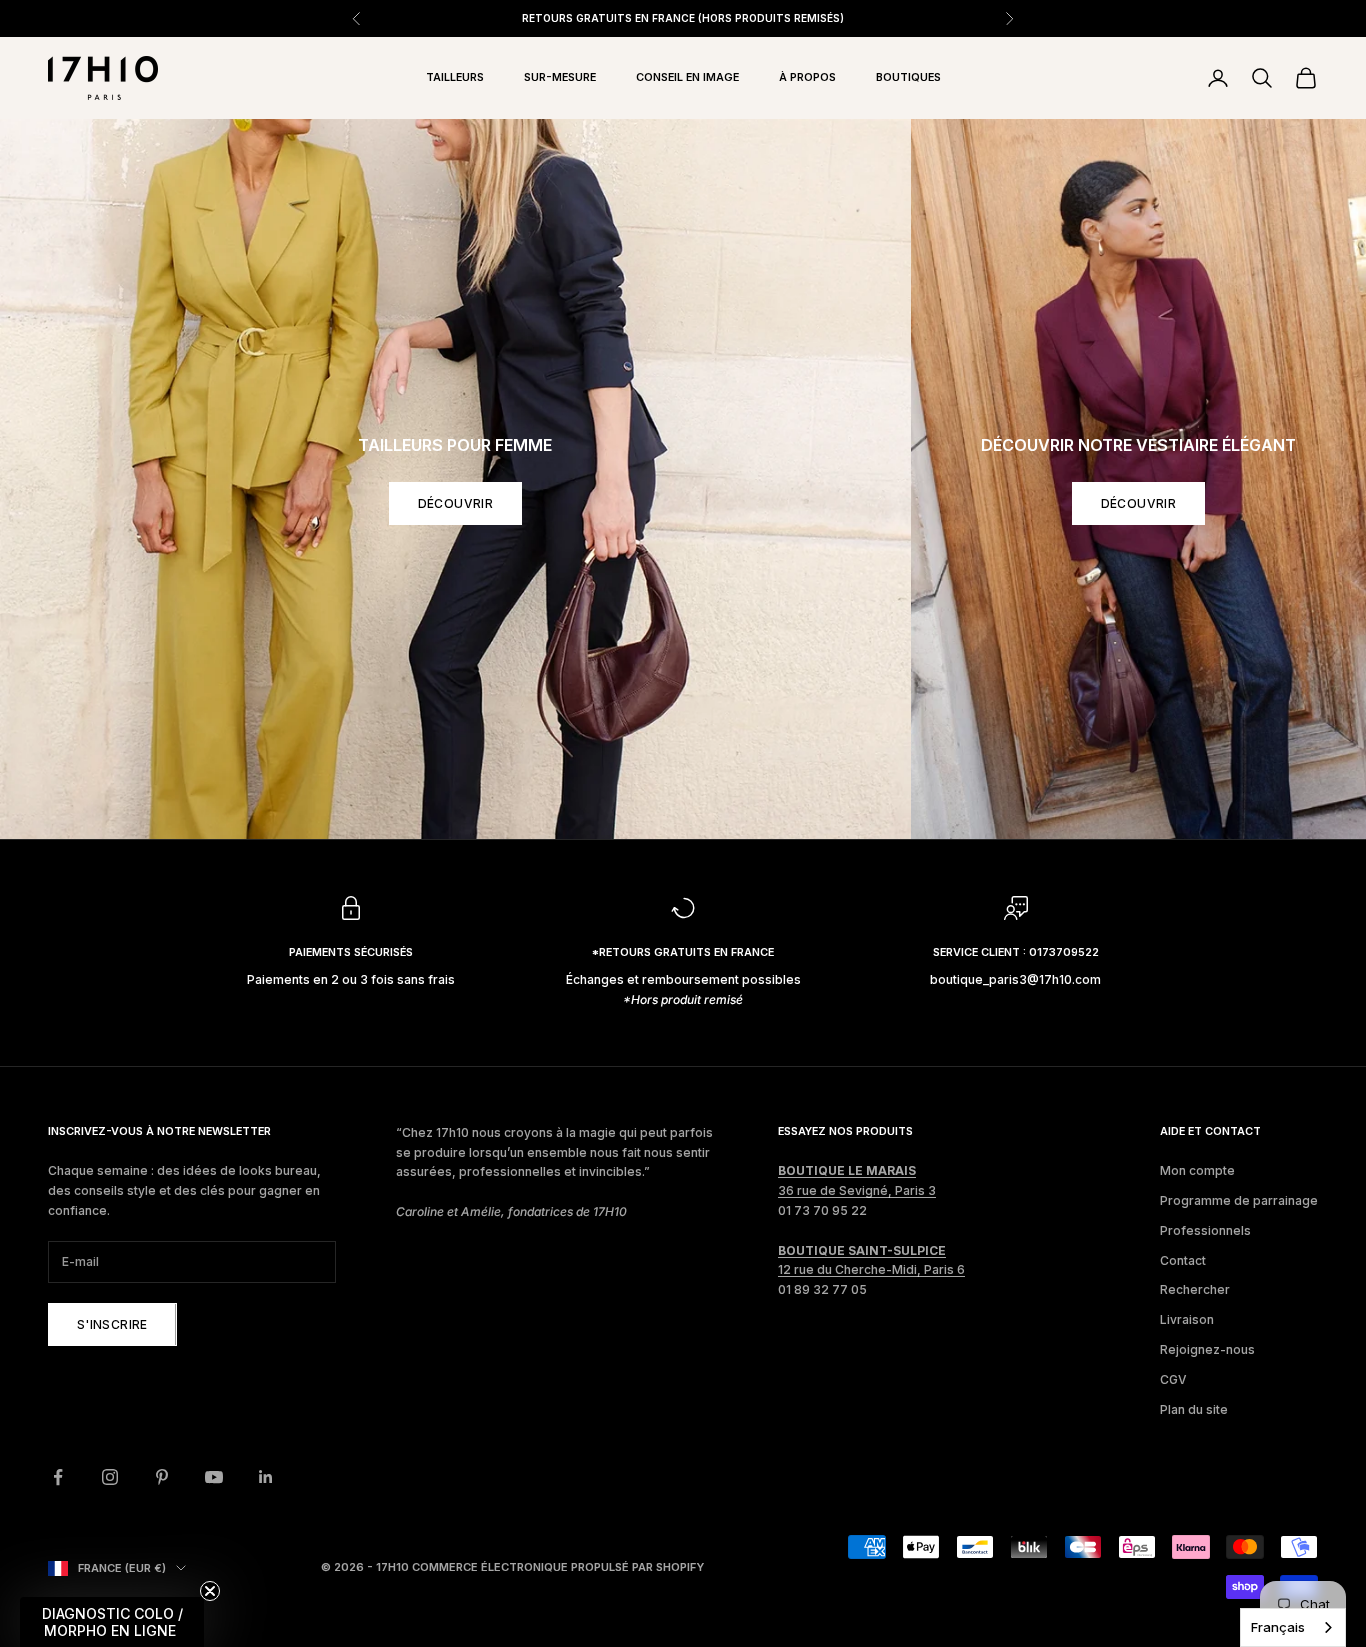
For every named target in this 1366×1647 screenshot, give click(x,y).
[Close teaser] (210, 1591)
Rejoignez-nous (1207, 1349)
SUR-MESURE (560, 77)
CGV (1173, 1379)
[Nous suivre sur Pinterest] (162, 1477)
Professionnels (1205, 1230)
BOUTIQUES (908, 77)
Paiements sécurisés (351, 952)
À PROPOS (807, 77)
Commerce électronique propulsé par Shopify (558, 1567)
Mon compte (1197, 1170)
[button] (112, 1622)
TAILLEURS (455, 77)
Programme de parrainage (1239, 1200)
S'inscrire (112, 1324)
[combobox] (1293, 1627)
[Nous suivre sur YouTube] (214, 1477)
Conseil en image (687, 77)
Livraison (1187, 1319)
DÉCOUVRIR (455, 503)
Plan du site (1194, 1409)
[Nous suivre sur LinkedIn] (266, 1477)
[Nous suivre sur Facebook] (58, 1477)
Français (1278, 1627)
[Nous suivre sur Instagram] (110, 1477)
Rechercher (1195, 1289)
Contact (1183, 1260)
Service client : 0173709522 (1016, 952)
